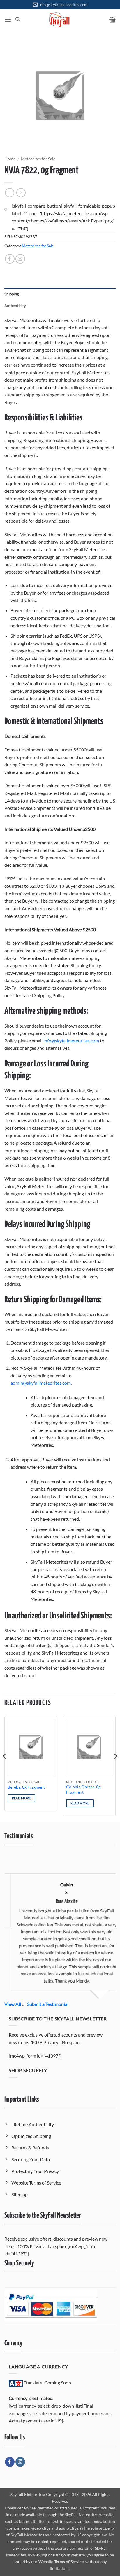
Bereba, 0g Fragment (26, 1787)
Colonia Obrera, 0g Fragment (83, 1790)
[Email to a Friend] (20, 259)
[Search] (18, 19)
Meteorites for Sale (38, 159)
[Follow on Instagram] (20, 2462)
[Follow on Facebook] (10, 2462)
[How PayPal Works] (51, 2305)
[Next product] (9, 193)
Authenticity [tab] (15, 306)
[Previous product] (21, 193)
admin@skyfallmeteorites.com (41, 1383)
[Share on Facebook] (10, 259)
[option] (60, 1923)
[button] (8, 19)
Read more (21, 1798)
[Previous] (5, 1768)
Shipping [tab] (12, 294)
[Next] (115, 1768)
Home (10, 159)
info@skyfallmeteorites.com (71, 1041)
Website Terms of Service (61, 2562)
